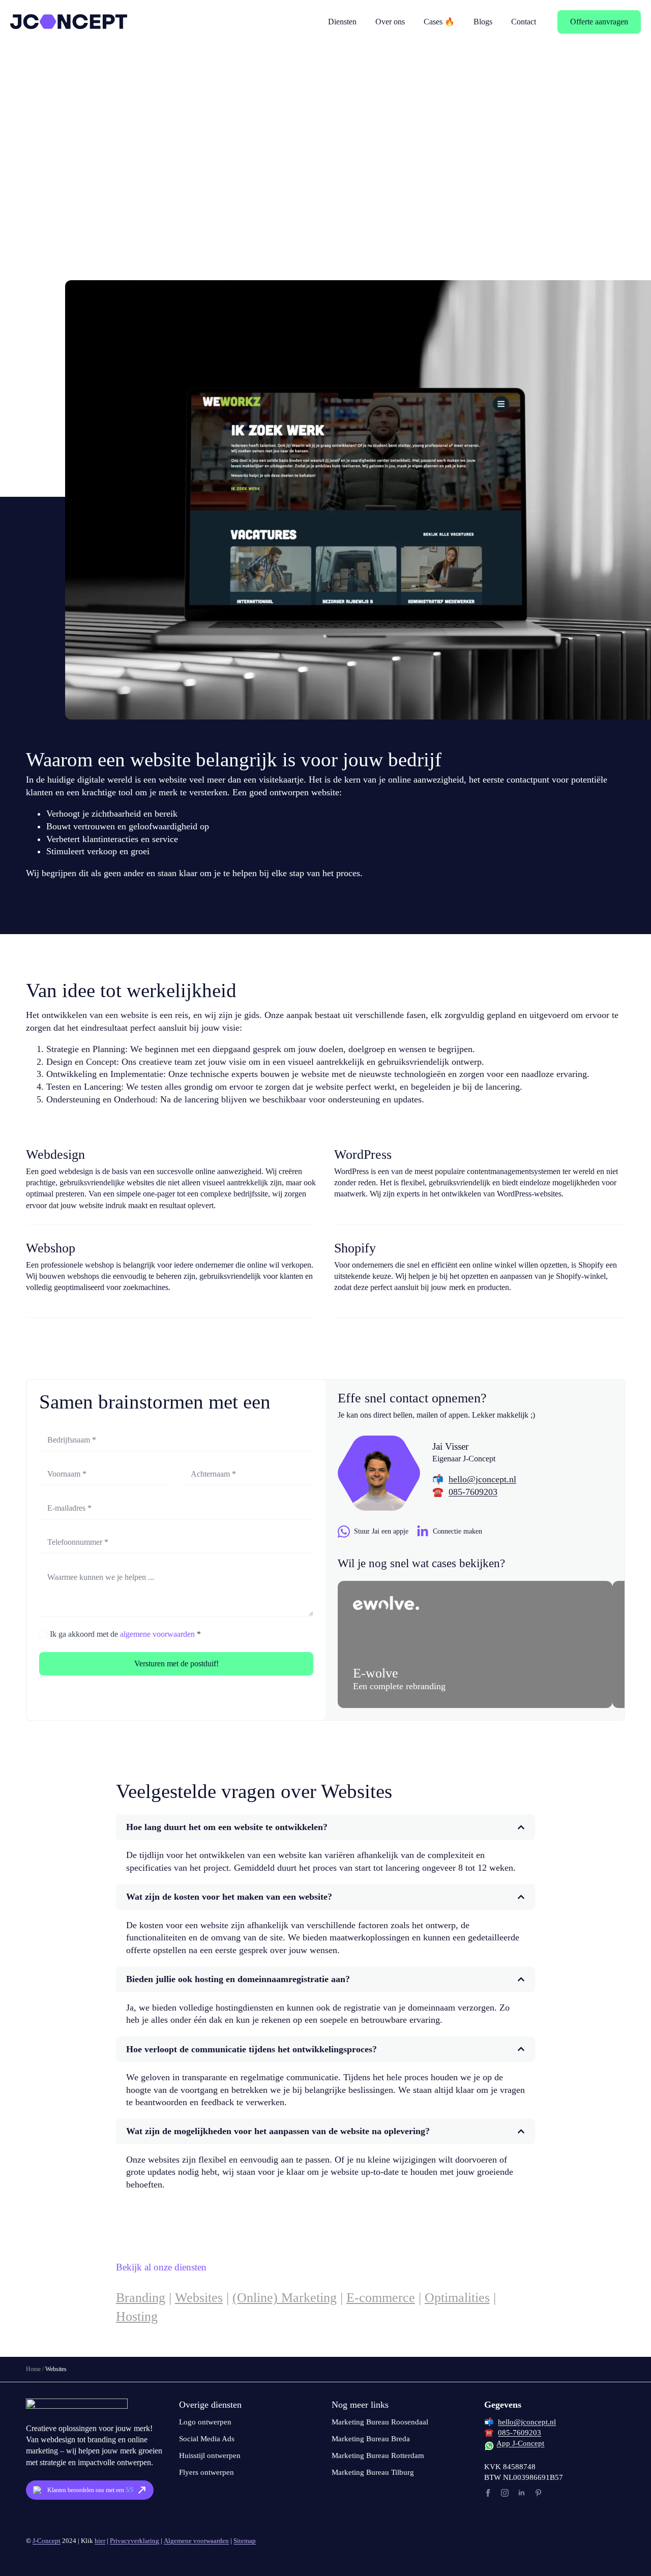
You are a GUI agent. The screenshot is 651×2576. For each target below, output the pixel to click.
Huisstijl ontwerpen (210, 2455)
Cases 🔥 (439, 22)
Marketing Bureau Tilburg (373, 2472)
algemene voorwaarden (157, 1634)
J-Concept (47, 2541)
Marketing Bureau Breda (371, 2439)
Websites (199, 2298)
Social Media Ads (207, 2439)
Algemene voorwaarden (196, 2541)
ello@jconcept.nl (485, 1479)
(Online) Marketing (285, 2298)
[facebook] (488, 2493)
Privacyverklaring (135, 2541)
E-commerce (381, 2298)
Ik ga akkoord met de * (125, 1634)
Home (33, 2369)
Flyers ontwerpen (206, 2472)
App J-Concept (520, 2443)
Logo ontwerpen (205, 2422)
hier (100, 2541)
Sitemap (245, 2541)
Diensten (342, 22)
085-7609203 (473, 1492)
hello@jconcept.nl (527, 2422)
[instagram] (505, 2493)
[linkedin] (522, 2493)
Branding (141, 2298)
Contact (524, 22)
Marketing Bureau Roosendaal (380, 2422)
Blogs (483, 22)
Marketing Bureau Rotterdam (378, 2455)
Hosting (137, 2316)
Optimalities (457, 2298)
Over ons (390, 22)
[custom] (538, 2493)
